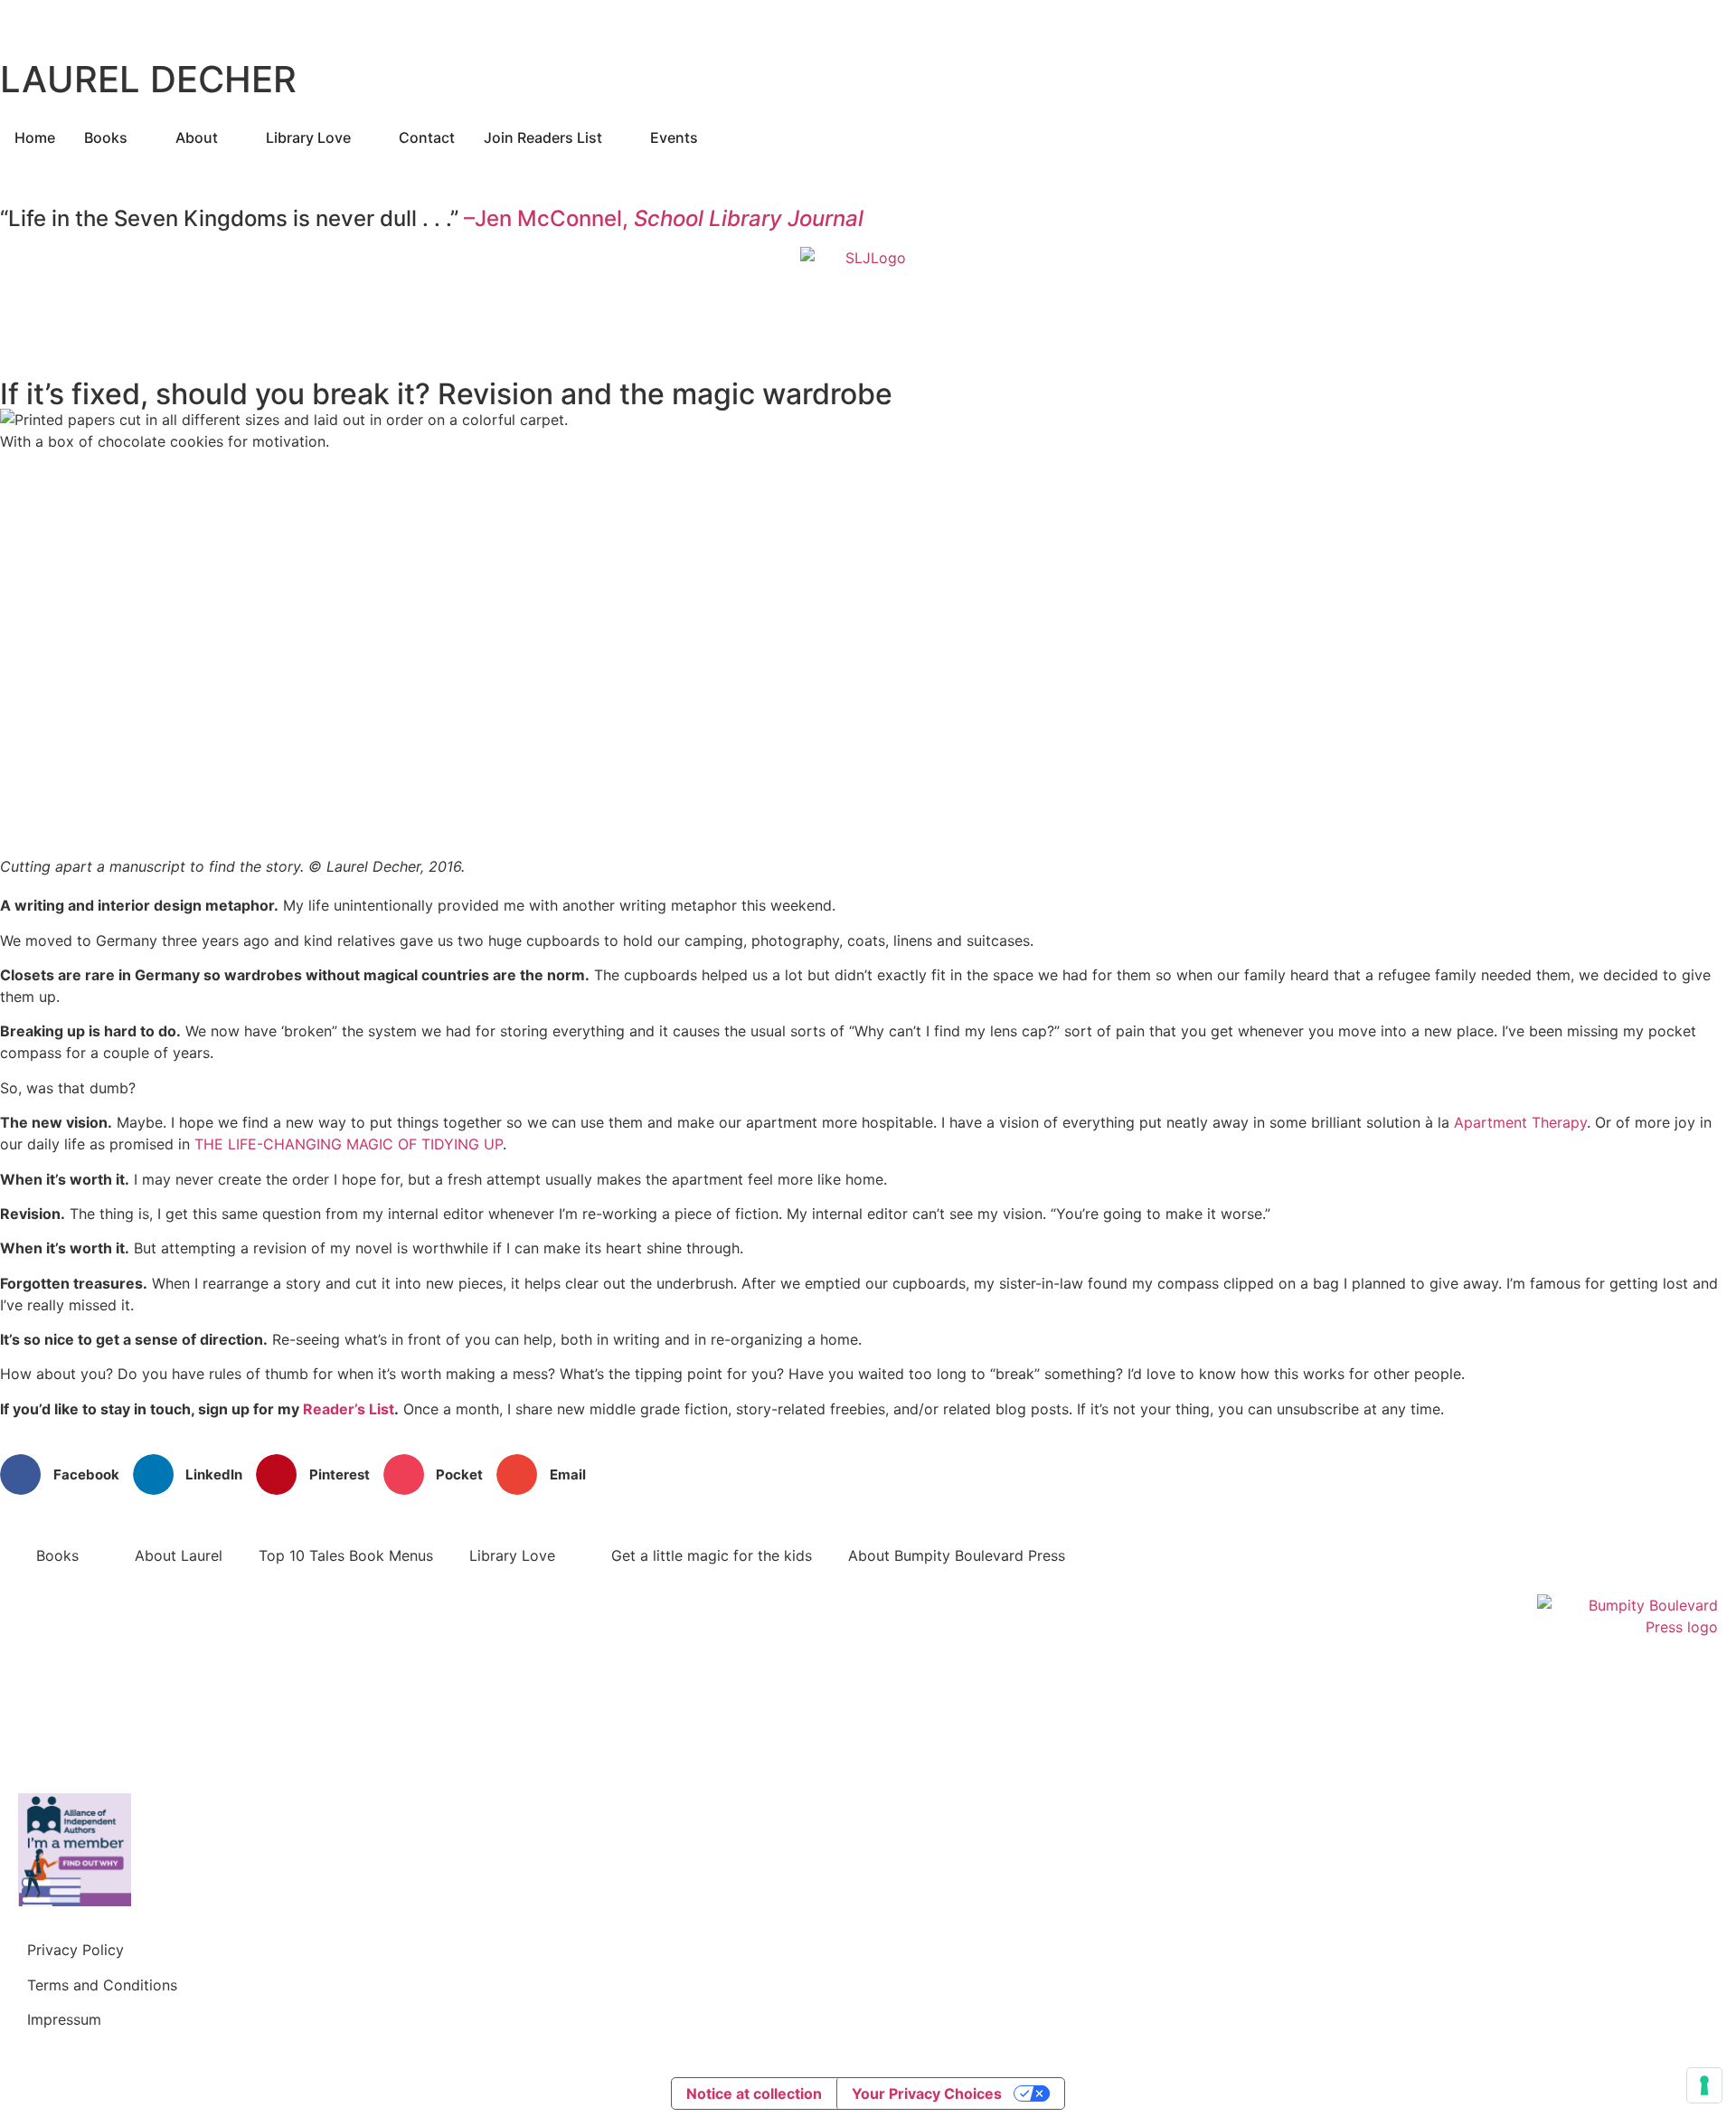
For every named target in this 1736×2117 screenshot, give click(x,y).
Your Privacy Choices (927, 2093)
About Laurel (179, 1555)
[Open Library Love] (363, 137)
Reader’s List (349, 1409)
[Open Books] (139, 137)
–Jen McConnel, (664, 218)
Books (57, 1555)
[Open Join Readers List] (614, 137)
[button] (66, 1474)
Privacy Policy (75, 1950)
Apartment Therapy (1520, 1122)
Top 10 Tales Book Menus (346, 1555)
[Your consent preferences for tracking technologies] (1704, 2085)
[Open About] (230, 137)
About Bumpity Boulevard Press (957, 1555)
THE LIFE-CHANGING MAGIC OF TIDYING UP (349, 1144)
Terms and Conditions (102, 1985)
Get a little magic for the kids (712, 1555)
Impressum (64, 2019)
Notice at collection (754, 2093)
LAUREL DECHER (148, 79)
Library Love (512, 1555)
